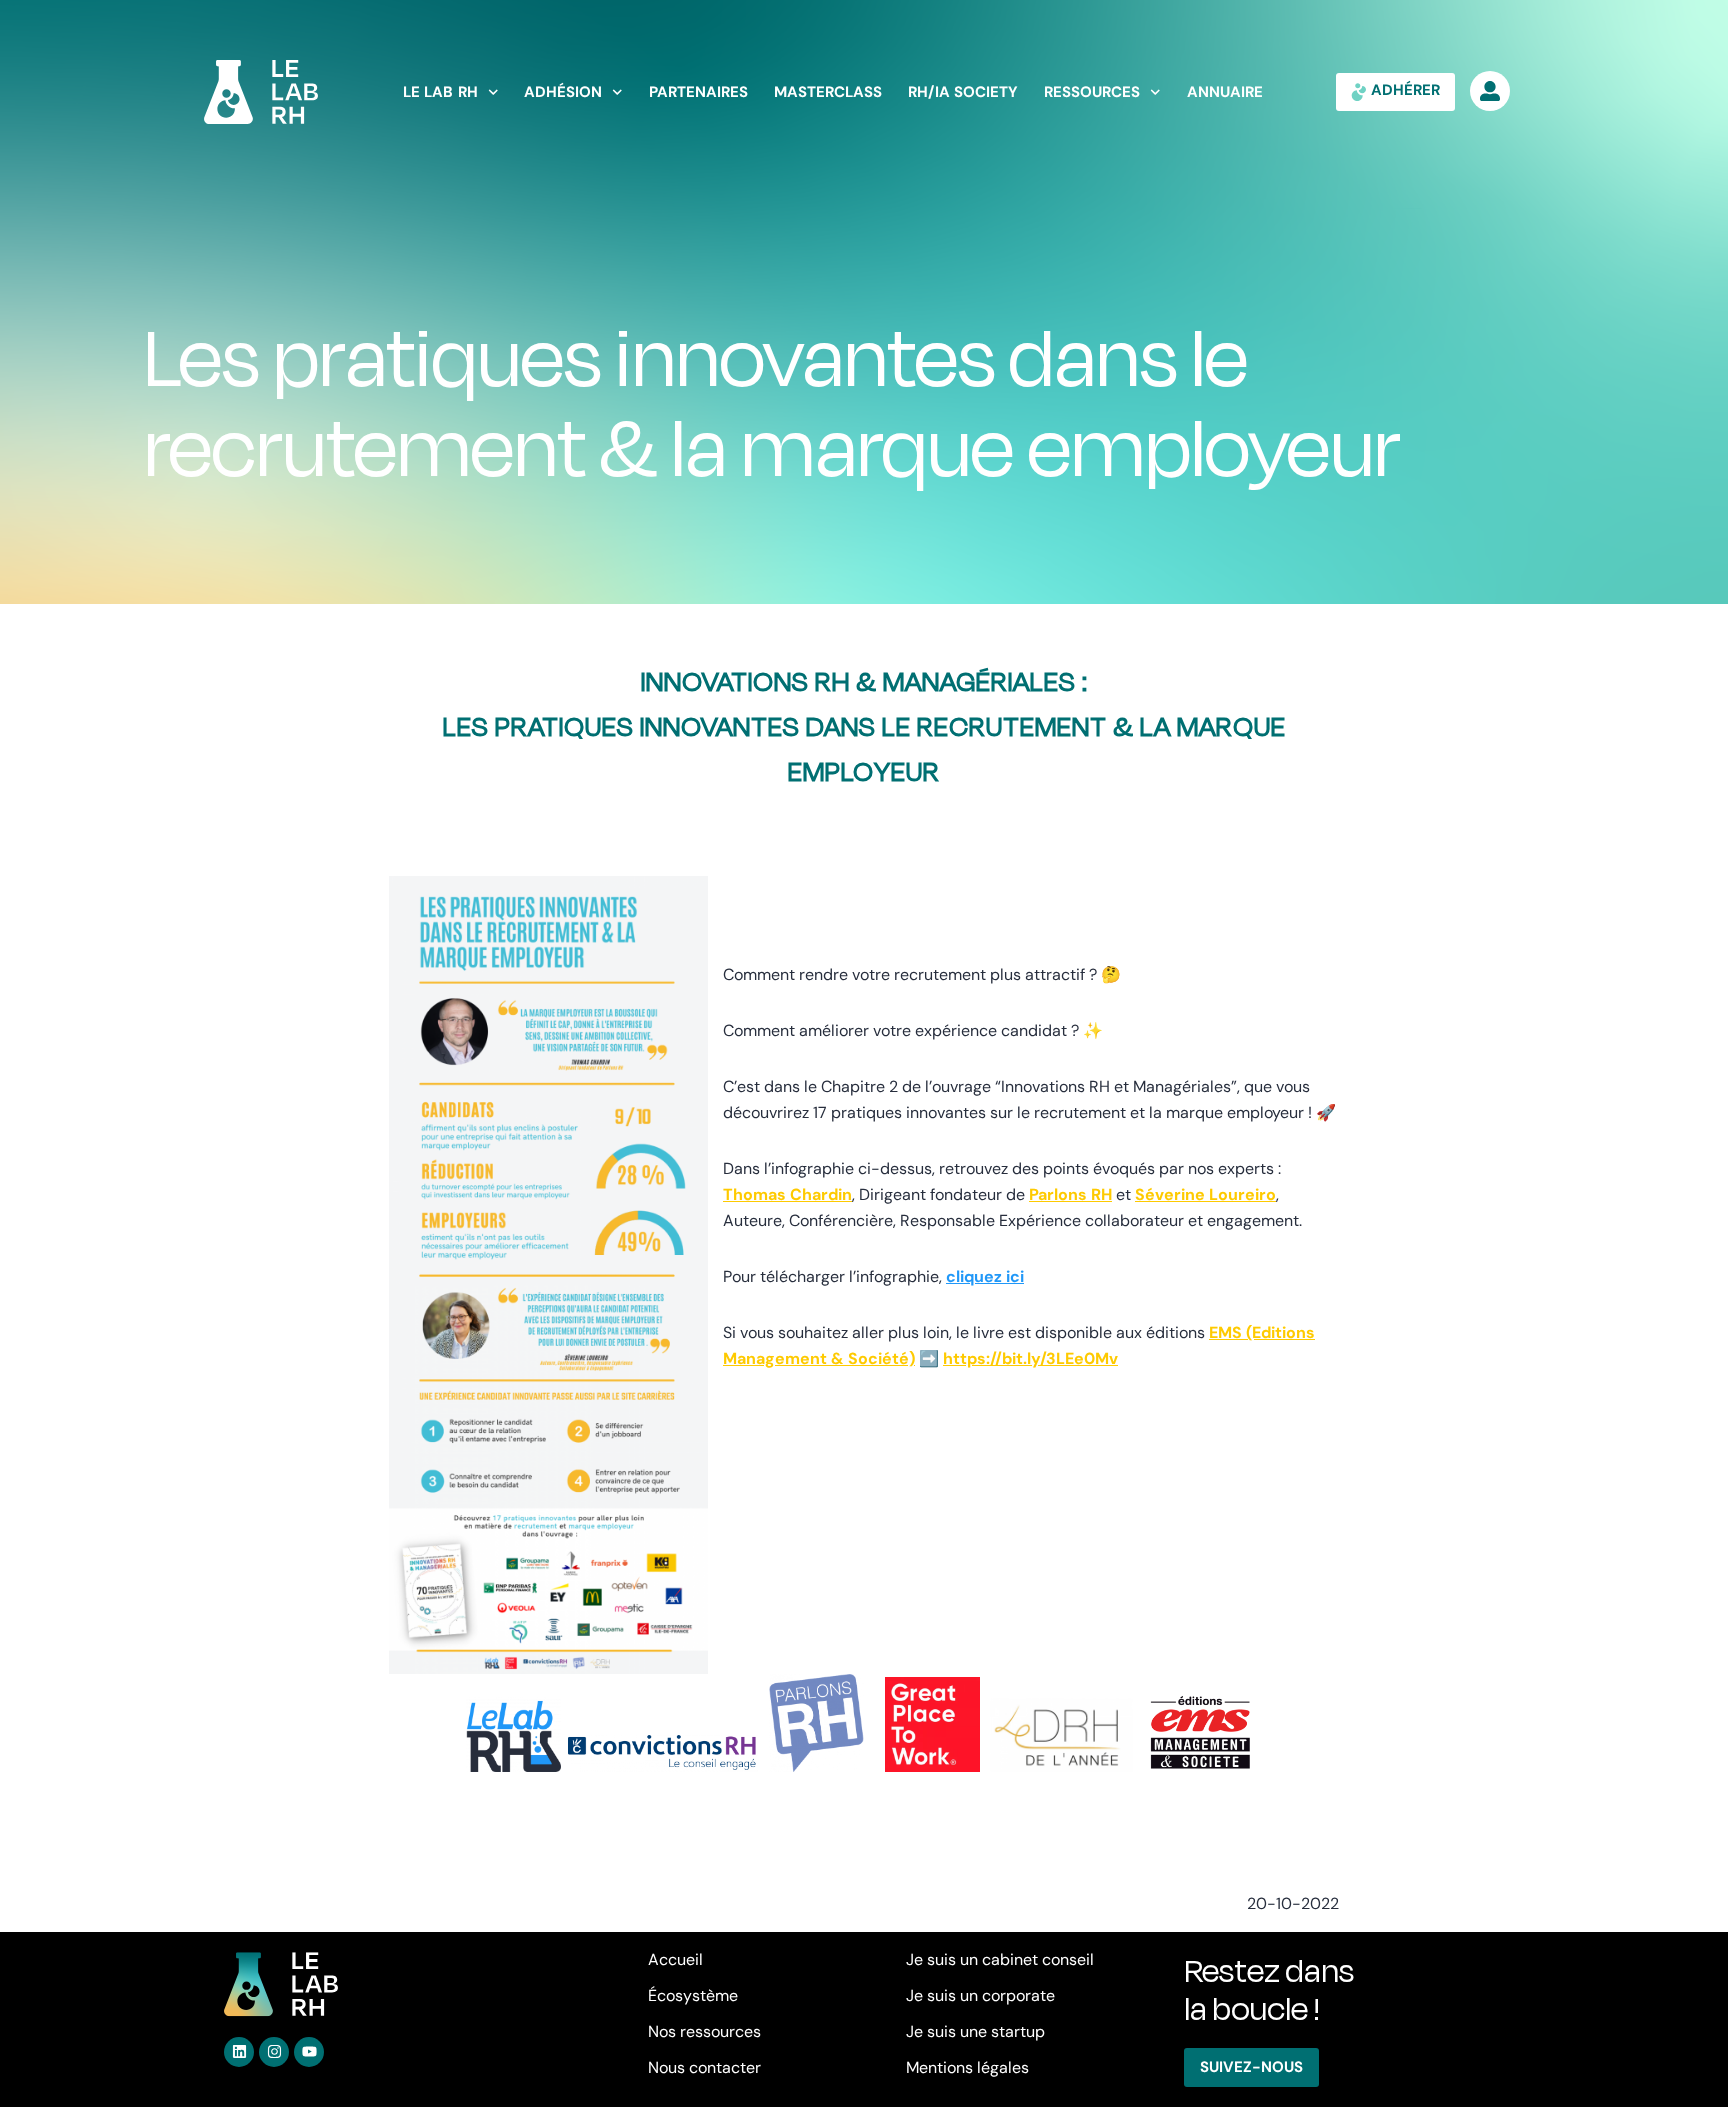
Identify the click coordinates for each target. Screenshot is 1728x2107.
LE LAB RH (440, 92)
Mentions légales (967, 2067)
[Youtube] (309, 2052)
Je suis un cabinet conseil (1000, 1959)
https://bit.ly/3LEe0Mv (1030, 1358)
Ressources (1092, 92)
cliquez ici (985, 1276)
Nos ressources (704, 2031)
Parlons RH (1070, 1194)
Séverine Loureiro (1205, 1194)
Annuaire (1225, 92)
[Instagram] (274, 2052)
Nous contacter (704, 2067)
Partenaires (698, 92)
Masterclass (828, 92)
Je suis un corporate (980, 1995)
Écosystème (693, 1995)
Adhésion (563, 92)
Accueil (675, 1959)
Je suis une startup (975, 2031)
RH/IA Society (963, 92)
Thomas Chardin (787, 1194)
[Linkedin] (239, 2052)
